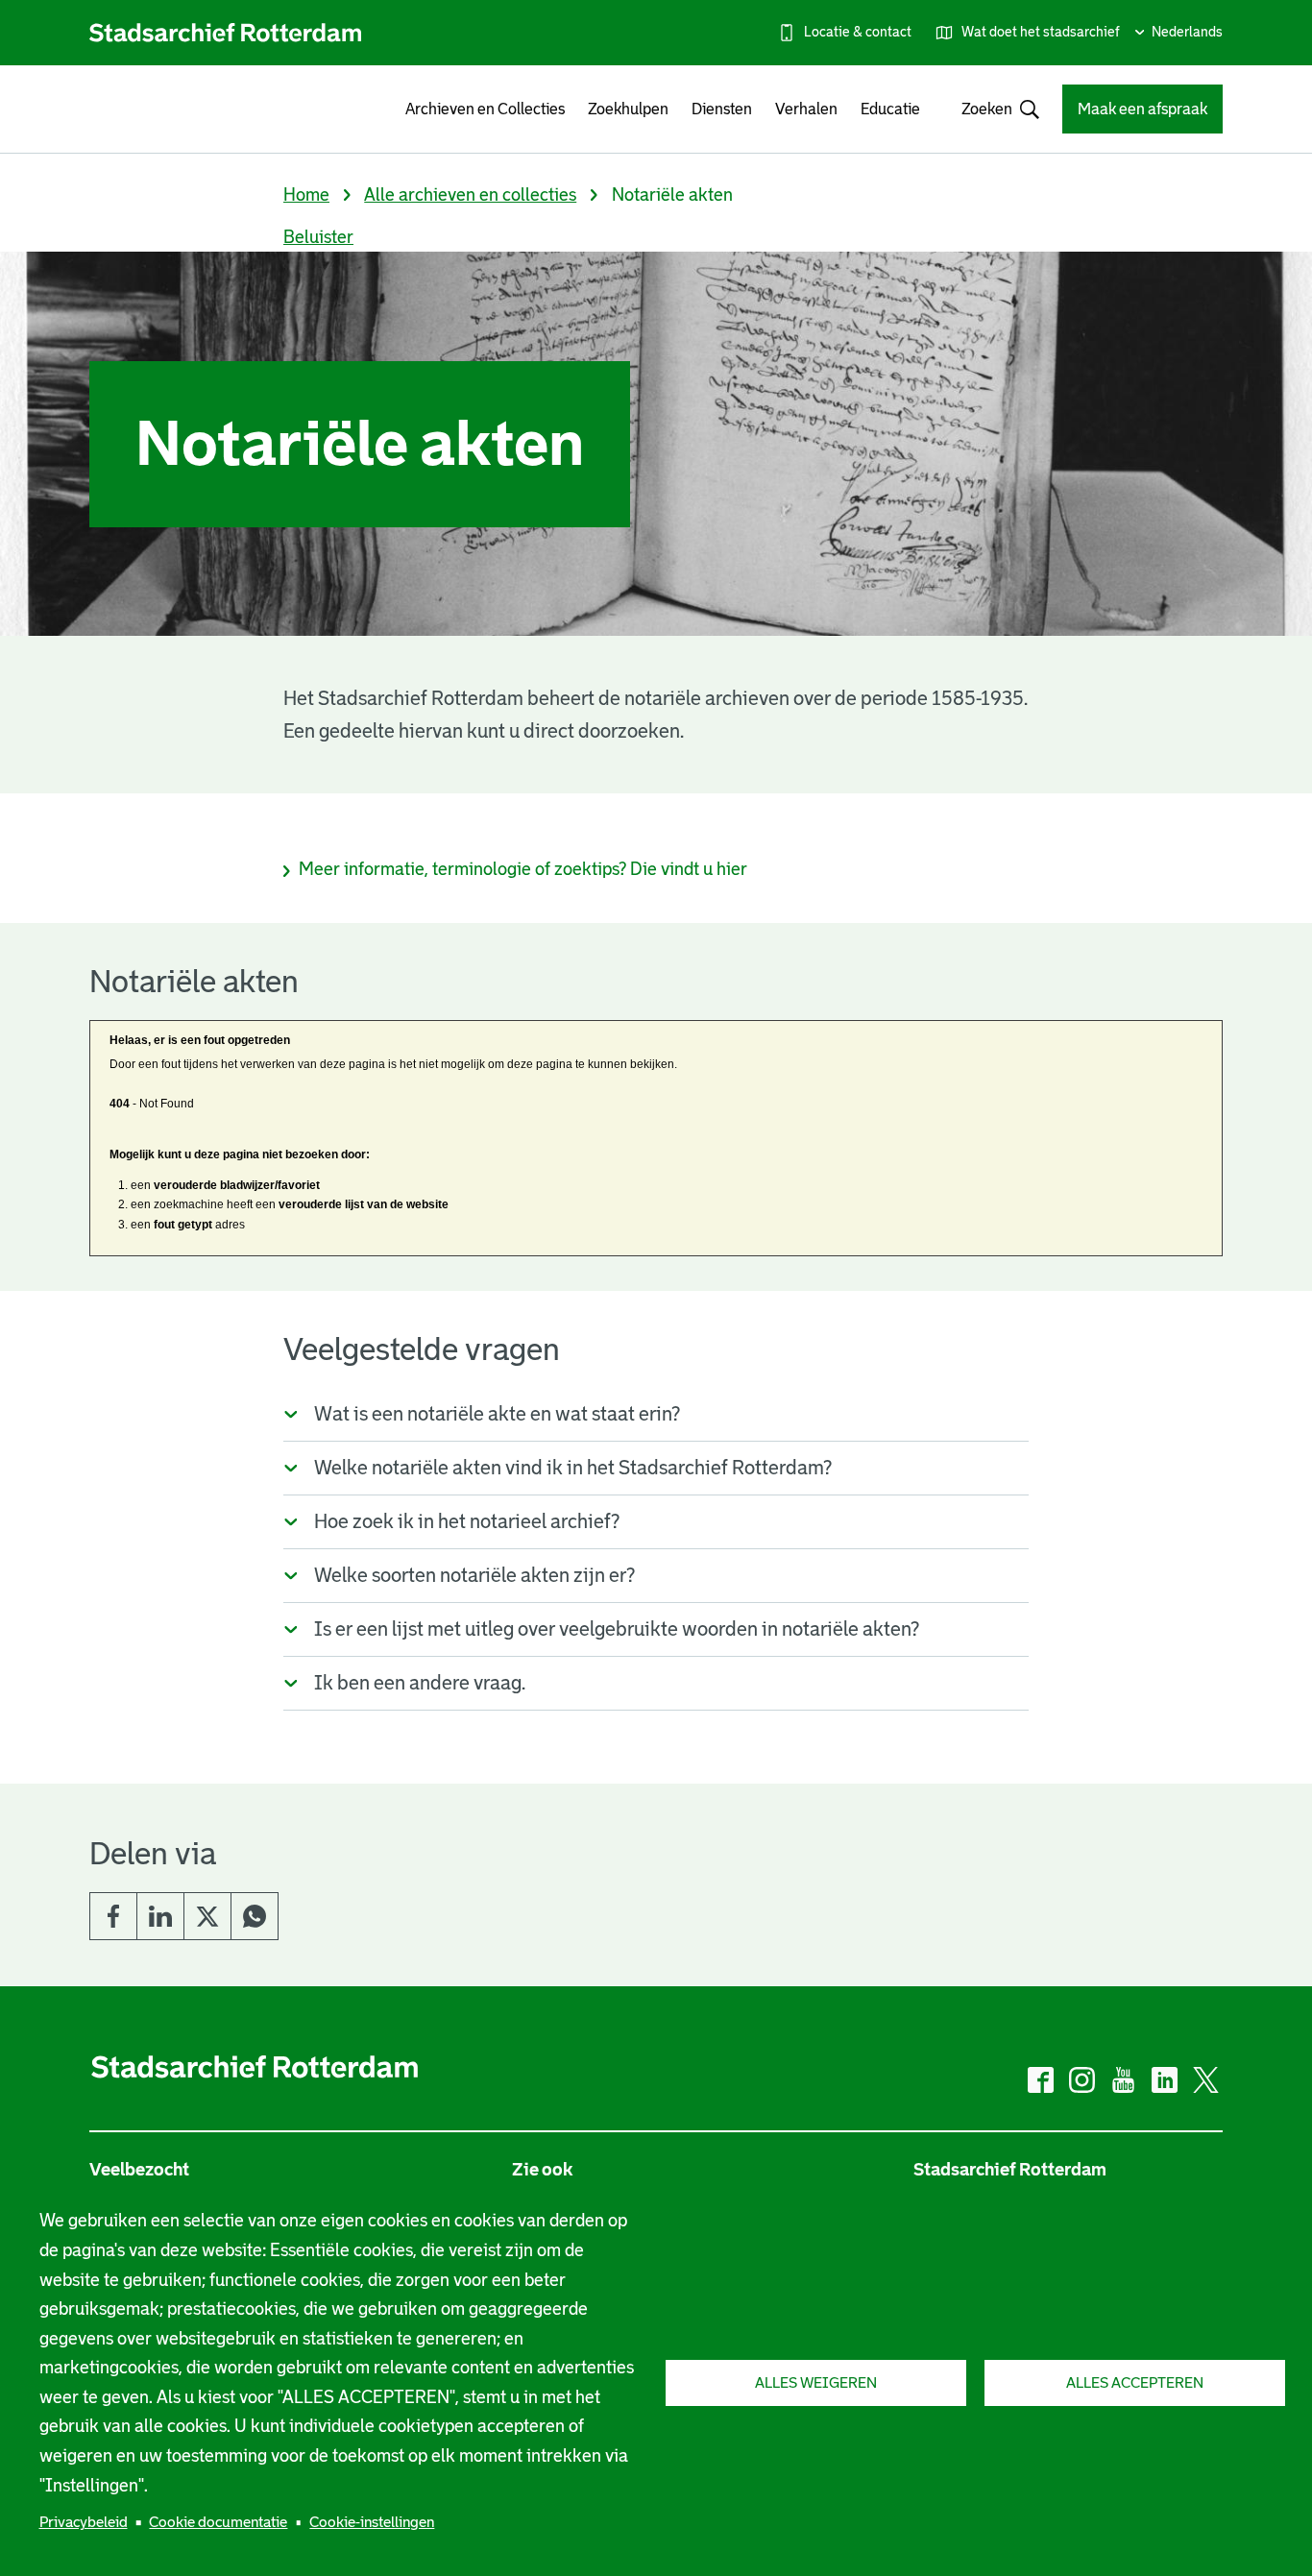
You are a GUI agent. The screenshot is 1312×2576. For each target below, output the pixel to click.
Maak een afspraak (1142, 109)
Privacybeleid (84, 2522)
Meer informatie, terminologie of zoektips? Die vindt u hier (523, 869)
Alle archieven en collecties (470, 195)
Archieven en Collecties (485, 109)
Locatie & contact (858, 32)
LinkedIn (160, 1916)
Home (306, 195)
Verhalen (806, 109)
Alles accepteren (1135, 2382)
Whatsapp (255, 1916)
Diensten (722, 109)
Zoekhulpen (628, 109)
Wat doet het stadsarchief (1041, 32)
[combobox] (991, 109)
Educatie (890, 109)
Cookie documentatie (218, 2522)
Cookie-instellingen (372, 2522)
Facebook (113, 1916)
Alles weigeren (816, 2382)
